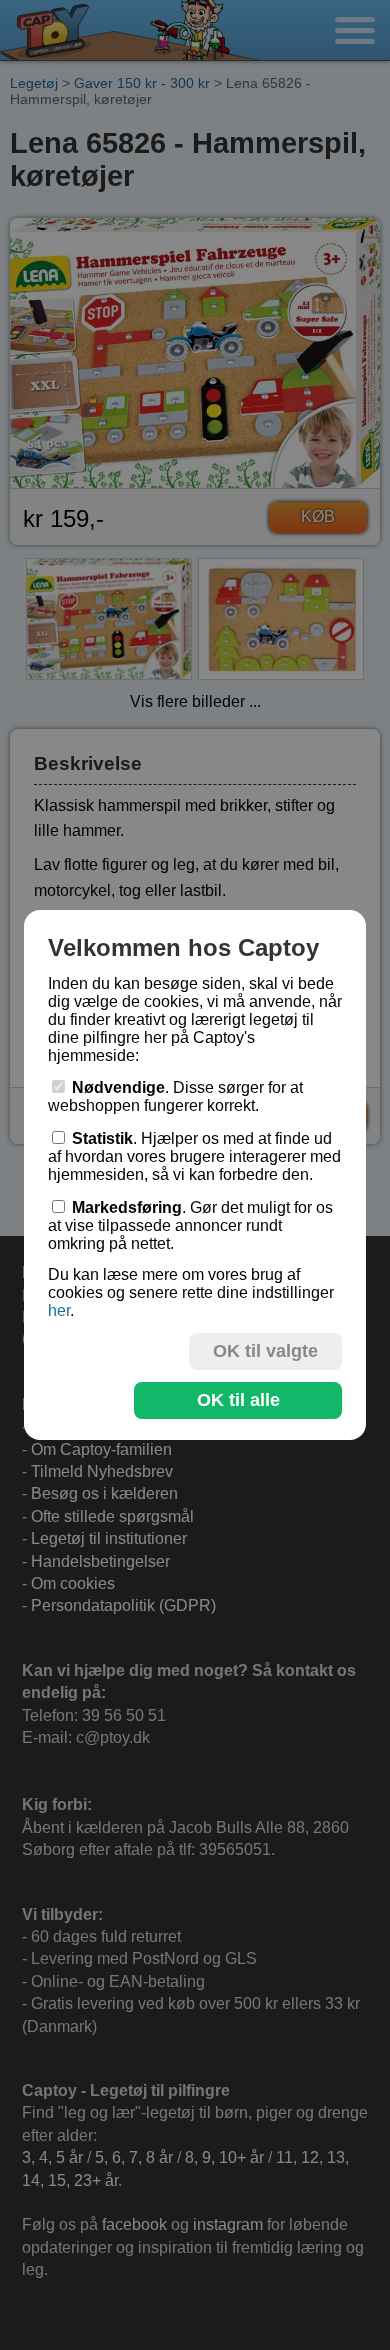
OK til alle (238, 1400)
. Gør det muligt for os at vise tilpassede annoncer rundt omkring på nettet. (190, 1225)
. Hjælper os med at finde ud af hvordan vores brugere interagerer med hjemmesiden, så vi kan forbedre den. (194, 1156)
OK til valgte (265, 1351)
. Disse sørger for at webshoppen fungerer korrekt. (175, 1096)
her (59, 1310)
